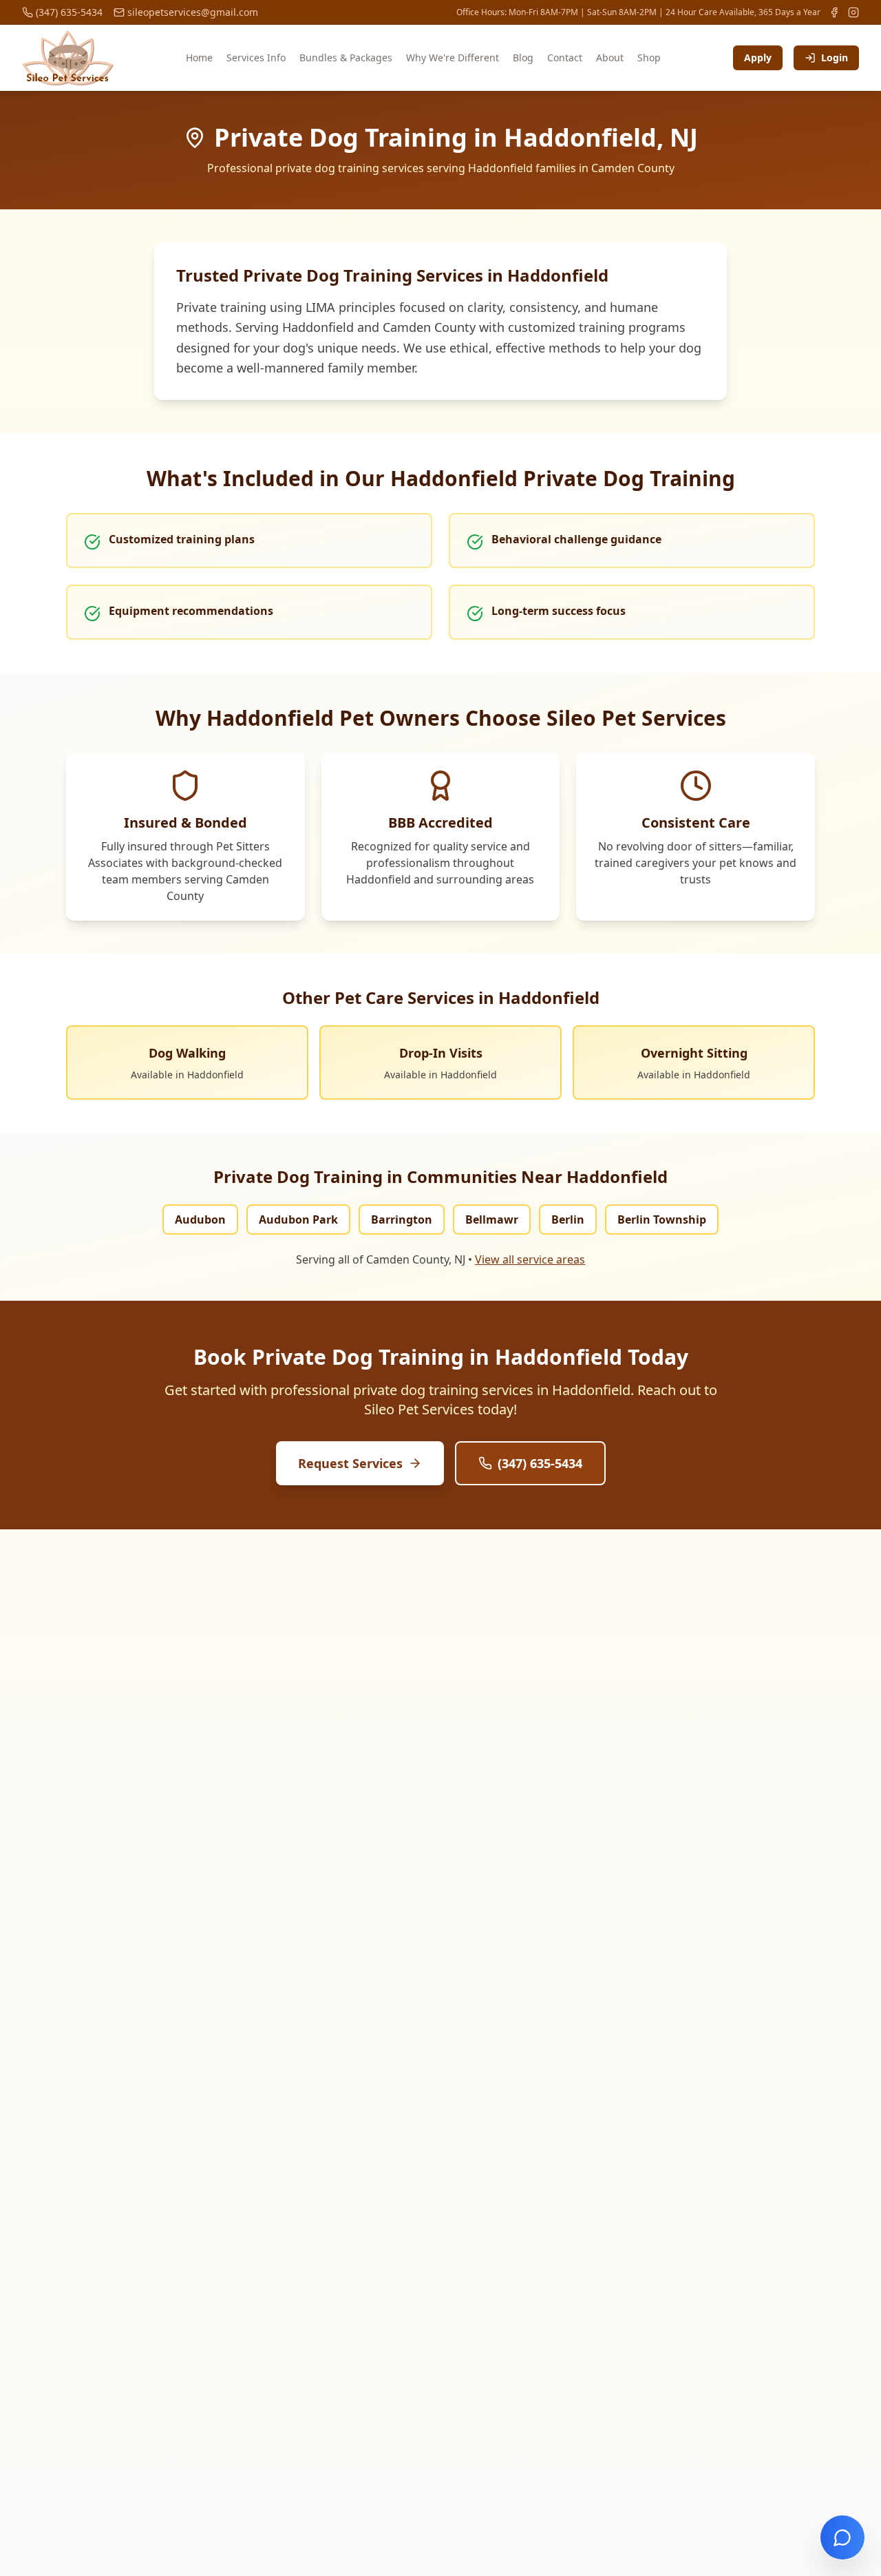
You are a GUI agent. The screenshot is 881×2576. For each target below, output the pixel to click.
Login (835, 57)
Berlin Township (662, 1219)
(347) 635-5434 (540, 1463)
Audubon (200, 1219)
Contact (565, 57)
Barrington (402, 1219)
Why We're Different (453, 57)
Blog (523, 57)
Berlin (568, 1219)
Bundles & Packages (346, 57)
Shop (649, 57)
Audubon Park (298, 1219)
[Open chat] (842, 2537)
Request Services (350, 1463)
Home (199, 57)
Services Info (256, 57)
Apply (758, 57)
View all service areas (530, 1259)
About (610, 57)
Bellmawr (492, 1219)
